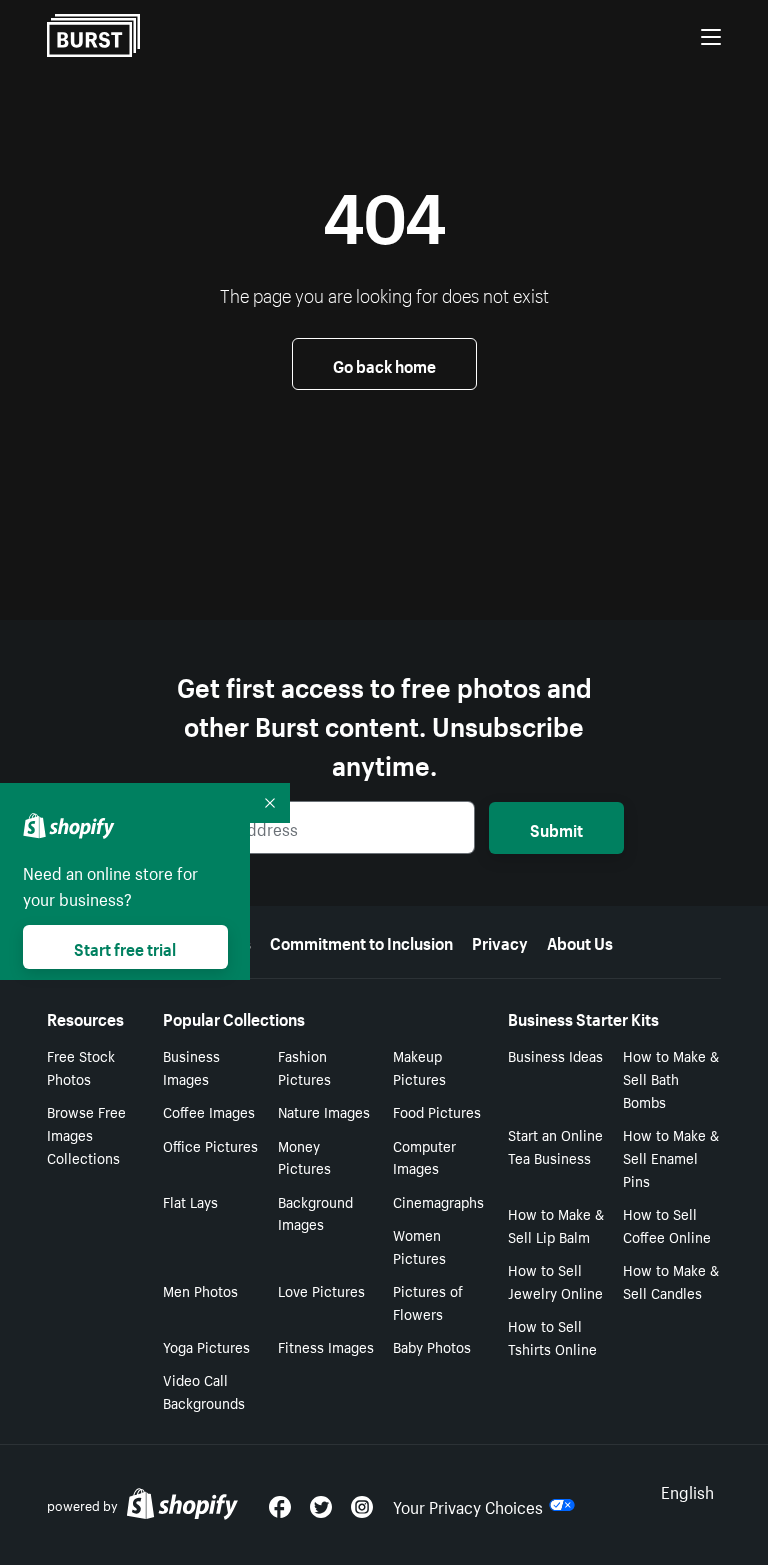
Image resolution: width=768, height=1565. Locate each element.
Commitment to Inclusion (361, 941)
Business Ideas (555, 1055)
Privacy (500, 941)
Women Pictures (419, 1245)
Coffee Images (209, 1111)
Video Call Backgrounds (204, 1390)
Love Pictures (321, 1290)
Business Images (191, 1066)
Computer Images (424, 1156)
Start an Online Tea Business (555, 1145)
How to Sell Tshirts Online (552, 1336)
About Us (580, 941)
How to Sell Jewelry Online (555, 1280)
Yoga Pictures (206, 1346)
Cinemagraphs (438, 1201)
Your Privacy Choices (468, 1505)
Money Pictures (304, 1156)
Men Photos (200, 1290)
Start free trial (125, 947)
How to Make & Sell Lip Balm (556, 1224)
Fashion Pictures (304, 1066)
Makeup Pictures (419, 1066)
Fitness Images (326, 1346)
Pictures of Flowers (428, 1301)
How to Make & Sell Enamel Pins (671, 1157)
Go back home (384, 364)
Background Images (315, 1212)
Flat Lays (190, 1201)
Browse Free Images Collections (86, 1134)
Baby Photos (432, 1346)
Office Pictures (210, 1145)
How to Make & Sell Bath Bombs (671, 1078)
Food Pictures (437, 1111)
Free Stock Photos (81, 1066)
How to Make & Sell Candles (671, 1280)
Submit (556, 828)
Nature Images (324, 1111)
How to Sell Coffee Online (667, 1224)
